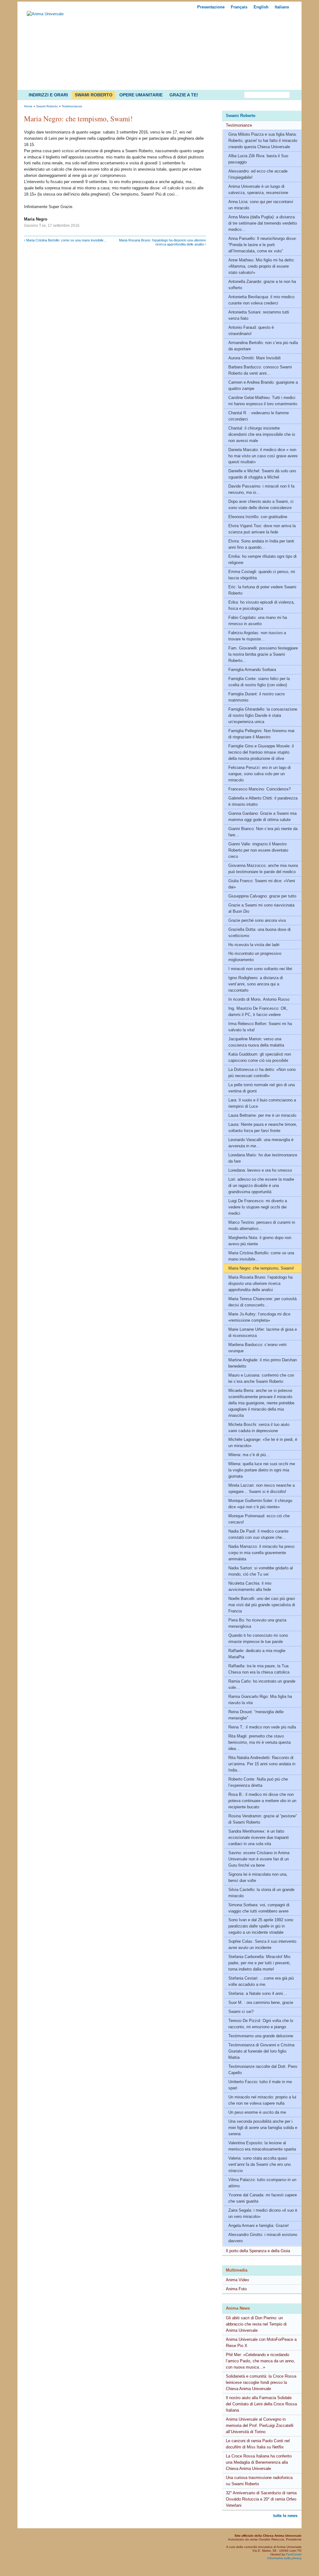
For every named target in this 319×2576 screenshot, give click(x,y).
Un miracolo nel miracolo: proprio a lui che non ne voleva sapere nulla (262, 2100)
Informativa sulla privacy (284, 2558)
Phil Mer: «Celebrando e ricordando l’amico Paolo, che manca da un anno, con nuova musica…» (260, 2361)
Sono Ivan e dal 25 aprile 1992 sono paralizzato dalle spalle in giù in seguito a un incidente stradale (261, 1926)
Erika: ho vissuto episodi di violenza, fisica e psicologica (262, 605)
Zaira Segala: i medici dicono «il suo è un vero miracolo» (263, 2213)
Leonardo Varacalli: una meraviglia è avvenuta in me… (261, 1143)
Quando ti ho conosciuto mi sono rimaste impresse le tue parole (258, 1638)
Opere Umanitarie (141, 95)
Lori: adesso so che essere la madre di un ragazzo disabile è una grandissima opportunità (261, 1186)
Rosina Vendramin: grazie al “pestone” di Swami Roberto (263, 1819)
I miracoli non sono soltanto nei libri (260, 969)
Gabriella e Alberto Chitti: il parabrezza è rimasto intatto (263, 801)
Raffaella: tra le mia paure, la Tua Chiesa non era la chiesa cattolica (259, 1669)
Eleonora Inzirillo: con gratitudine (258, 517)
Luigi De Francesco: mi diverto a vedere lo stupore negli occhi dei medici (258, 1207)
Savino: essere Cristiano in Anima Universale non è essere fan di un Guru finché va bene (259, 1859)
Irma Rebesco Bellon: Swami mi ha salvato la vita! (260, 1027)
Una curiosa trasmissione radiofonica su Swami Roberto (259, 2481)
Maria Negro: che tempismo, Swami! (261, 1268)
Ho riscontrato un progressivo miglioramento (255, 957)
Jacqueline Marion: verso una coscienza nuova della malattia (256, 1042)
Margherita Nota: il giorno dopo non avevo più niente (260, 1241)
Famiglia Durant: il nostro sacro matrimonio (257, 697)
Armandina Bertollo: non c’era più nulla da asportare (263, 346)
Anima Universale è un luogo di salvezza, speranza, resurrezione (258, 190)
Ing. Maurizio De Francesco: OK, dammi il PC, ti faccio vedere (258, 1011)
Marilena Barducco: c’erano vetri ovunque (257, 1348)
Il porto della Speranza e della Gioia (258, 2251)
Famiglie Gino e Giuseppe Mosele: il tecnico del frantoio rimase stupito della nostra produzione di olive (261, 752)
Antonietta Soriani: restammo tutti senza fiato (259, 315)
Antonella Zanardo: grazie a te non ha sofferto (262, 285)
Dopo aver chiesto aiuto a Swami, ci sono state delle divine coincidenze (261, 505)
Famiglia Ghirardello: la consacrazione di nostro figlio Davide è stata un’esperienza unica (263, 715)
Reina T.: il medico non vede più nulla (262, 1727)
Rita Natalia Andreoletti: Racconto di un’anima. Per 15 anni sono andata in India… (262, 1764)
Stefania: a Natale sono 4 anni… (258, 1993)
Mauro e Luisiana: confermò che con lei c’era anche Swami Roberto (261, 1378)
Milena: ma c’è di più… (249, 1455)
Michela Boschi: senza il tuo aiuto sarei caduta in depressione (259, 1428)
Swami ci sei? (241, 2012)
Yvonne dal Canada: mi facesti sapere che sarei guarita (263, 2198)
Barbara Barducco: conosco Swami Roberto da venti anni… (260, 370)
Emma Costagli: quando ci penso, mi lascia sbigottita (262, 575)
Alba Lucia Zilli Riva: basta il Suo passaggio (258, 159)
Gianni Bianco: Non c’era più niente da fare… (263, 832)
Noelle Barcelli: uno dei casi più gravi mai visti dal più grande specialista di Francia (262, 1605)
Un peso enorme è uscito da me (257, 2112)
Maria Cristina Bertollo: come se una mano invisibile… (261, 1256)
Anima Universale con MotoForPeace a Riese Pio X (261, 2343)
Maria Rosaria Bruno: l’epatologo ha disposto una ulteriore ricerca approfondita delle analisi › (162, 242)
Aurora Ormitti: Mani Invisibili (255, 358)
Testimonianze (239, 125)
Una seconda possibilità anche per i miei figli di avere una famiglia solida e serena (263, 2128)
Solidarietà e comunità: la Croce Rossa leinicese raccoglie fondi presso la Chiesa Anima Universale (261, 2382)
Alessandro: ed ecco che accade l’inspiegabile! (258, 174)
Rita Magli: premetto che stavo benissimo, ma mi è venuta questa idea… (259, 1742)
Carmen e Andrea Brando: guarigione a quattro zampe (263, 385)
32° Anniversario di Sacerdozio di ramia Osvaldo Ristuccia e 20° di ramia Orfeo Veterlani (261, 2499)
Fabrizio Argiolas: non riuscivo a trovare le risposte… (257, 636)
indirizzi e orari (48, 95)
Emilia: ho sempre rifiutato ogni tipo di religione (262, 559)
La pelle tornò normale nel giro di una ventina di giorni (262, 1088)
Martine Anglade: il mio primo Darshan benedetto (263, 1363)
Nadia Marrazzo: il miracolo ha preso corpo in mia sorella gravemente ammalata (261, 1553)
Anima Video (237, 2280)
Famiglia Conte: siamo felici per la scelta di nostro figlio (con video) (259, 682)
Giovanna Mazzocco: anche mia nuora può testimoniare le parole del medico (263, 869)
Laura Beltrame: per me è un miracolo (262, 1115)
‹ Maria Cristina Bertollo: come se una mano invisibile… (65, 240)
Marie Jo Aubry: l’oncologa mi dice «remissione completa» (259, 1317)
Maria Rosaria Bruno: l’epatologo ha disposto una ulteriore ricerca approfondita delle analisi (260, 1283)
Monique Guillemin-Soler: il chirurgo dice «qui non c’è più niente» (260, 1504)
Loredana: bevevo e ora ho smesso (260, 1170)
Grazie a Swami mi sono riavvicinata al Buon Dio (261, 908)
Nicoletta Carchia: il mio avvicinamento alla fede (250, 1586)
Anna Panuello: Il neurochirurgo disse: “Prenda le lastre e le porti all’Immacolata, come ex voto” (263, 245)
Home (28, 106)
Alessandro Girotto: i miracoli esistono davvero (263, 2238)
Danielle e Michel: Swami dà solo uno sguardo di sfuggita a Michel (262, 474)
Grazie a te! (184, 95)
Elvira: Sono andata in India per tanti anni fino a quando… (261, 544)
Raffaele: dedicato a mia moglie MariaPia (257, 1654)
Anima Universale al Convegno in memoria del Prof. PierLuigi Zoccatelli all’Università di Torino (260, 2425)
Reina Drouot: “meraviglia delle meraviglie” (256, 1715)
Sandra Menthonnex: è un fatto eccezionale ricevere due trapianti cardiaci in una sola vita (259, 1837)
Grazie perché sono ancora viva (257, 920)
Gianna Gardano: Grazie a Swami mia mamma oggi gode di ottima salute (262, 817)
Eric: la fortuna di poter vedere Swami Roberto (262, 590)
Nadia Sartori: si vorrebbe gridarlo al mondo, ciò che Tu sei (261, 1571)
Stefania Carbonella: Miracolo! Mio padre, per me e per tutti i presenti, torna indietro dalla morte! (259, 1963)
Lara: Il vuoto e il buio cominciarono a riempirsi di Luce (262, 1103)
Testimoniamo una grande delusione (261, 2036)
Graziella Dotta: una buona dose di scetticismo (259, 933)
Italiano (282, 7)
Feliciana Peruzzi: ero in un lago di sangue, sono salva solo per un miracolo (259, 774)
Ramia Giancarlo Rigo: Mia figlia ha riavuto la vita (260, 1700)
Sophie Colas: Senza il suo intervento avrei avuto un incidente (262, 1944)
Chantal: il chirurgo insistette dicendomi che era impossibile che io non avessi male (262, 434)
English (261, 7)
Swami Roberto (94, 95)
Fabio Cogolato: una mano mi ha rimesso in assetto (258, 621)
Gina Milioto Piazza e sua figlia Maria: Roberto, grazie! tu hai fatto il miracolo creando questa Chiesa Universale (263, 141)
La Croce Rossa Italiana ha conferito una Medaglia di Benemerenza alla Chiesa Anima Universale (259, 2462)
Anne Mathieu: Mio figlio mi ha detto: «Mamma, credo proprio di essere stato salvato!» (262, 266)
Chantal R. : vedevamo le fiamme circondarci (259, 416)
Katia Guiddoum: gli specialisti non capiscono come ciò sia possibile (260, 1057)
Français (239, 7)
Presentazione (211, 7)
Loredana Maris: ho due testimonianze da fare (263, 1158)
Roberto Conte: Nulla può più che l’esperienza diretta (258, 1782)
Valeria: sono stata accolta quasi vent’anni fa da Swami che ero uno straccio (259, 2164)
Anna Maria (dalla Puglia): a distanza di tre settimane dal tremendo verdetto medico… (263, 223)
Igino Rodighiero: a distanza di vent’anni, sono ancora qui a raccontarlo (256, 984)
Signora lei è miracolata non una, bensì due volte (258, 1877)
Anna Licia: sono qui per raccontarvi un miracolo (261, 205)
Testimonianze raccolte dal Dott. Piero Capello (263, 2070)
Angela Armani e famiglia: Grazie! (259, 2226)
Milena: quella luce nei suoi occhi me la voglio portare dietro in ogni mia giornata (262, 1470)
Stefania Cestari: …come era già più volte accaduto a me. (261, 1981)
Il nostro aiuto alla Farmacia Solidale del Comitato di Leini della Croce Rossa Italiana (261, 2404)
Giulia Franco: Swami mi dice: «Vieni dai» (262, 884)
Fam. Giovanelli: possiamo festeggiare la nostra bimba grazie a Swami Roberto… (263, 654)
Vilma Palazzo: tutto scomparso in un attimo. (262, 2183)
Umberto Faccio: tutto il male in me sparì (260, 2085)
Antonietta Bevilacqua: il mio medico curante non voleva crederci (261, 300)
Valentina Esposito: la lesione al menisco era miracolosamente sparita (262, 2146)
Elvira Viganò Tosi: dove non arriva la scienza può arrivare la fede (262, 529)
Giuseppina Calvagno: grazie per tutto (262, 896)
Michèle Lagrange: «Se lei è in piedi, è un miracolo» (263, 1443)
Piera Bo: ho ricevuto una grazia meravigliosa (257, 1623)
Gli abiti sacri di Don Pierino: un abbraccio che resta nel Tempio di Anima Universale (256, 2324)
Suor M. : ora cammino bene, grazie (261, 2002)
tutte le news (285, 2516)
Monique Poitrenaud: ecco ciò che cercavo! (259, 1519)
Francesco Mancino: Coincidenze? (259, 789)
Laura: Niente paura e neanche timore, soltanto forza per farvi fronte (263, 1128)
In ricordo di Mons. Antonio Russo (259, 999)
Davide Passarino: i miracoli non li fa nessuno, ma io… (261, 489)
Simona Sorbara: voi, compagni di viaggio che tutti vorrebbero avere (259, 1908)
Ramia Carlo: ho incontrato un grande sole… (262, 1684)
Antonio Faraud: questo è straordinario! (251, 331)
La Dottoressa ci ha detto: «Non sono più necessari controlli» (262, 1073)
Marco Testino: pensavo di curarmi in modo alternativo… (262, 1225)
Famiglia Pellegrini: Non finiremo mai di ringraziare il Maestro (261, 734)
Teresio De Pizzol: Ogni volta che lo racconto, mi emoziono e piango (261, 2024)
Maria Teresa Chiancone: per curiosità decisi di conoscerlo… (262, 1302)
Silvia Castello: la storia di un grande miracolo (261, 1893)
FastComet (294, 2554)
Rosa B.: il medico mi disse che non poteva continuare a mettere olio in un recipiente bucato (262, 1801)
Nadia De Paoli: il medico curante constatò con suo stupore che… (258, 1534)
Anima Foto (236, 2289)
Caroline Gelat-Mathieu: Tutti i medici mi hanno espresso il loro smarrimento (263, 401)
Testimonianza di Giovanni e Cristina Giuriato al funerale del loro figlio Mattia (261, 2051)
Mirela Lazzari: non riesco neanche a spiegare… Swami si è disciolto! (262, 1488)
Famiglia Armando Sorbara (252, 670)
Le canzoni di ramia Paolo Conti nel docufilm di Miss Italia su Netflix (258, 2444)
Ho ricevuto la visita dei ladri (254, 945)
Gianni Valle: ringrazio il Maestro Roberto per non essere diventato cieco (258, 850)
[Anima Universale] (45, 14)
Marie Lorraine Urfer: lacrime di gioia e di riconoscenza (263, 1332)
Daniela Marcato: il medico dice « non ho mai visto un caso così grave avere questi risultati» (263, 456)
